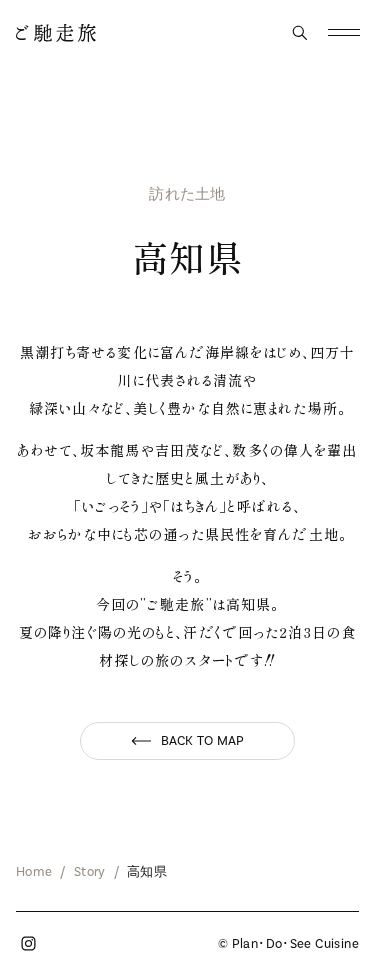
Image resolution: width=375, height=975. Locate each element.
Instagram (28, 944)
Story (89, 871)
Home (34, 871)
